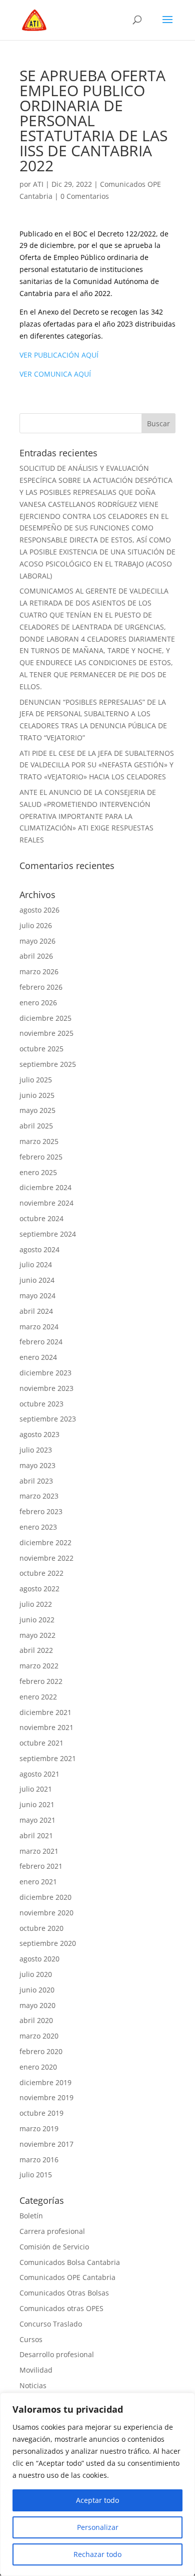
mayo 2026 (37, 941)
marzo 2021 (39, 1851)
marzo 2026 (39, 971)
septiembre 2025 (48, 1064)
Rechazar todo (97, 2554)
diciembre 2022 (45, 1542)
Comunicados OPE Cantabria (67, 2277)
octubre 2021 (41, 1743)
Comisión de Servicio (54, 2247)
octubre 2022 (41, 1573)
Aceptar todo (97, 2500)
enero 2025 (38, 1172)
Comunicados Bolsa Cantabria (70, 2262)
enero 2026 (38, 1003)
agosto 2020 (39, 1959)
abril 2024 (36, 1311)
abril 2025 (36, 1126)
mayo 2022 (37, 1635)
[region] (97, 2484)
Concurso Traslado (51, 2324)
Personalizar (98, 2527)
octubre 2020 (41, 1928)
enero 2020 (38, 2067)
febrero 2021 (41, 1866)
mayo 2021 (37, 1820)
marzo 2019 (39, 2128)
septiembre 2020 (48, 1943)
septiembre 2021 (48, 1758)
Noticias (33, 2385)
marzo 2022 (39, 1666)
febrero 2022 (41, 1681)
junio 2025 (37, 1095)
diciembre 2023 (45, 1373)
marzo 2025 (39, 1141)
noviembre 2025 (46, 1033)
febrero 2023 (41, 1511)
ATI (38, 184)
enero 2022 (38, 1697)
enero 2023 (38, 1527)
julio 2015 (36, 2175)
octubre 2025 (41, 1049)
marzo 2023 (39, 1496)
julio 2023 (36, 1450)
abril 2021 (36, 1835)
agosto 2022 (39, 1589)
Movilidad (36, 2370)
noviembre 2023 (46, 1388)
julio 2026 (36, 925)
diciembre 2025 (45, 1018)
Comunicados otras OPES (61, 2308)
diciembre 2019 (45, 2082)
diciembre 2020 (45, 1897)
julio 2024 (36, 1264)
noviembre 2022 (46, 1558)
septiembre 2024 (48, 1234)
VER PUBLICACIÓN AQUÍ (59, 355)
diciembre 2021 (45, 1712)
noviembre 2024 (46, 1203)
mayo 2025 (37, 1110)
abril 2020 (36, 2020)
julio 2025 (36, 1080)
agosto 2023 (39, 1434)
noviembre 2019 (46, 2097)
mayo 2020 (37, 2005)
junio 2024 (37, 1280)
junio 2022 (37, 1620)
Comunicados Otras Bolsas (64, 2293)
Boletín (31, 2216)
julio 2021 (36, 1789)
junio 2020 (37, 1990)
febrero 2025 (41, 1157)
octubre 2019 (41, 2113)
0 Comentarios (85, 196)
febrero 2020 (41, 2051)
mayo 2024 (37, 1296)
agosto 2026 (39, 910)
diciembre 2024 (45, 1187)
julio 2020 (36, 1974)
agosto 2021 (39, 1774)
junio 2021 (37, 1804)
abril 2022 (36, 1650)
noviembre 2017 (46, 2144)
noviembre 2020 (46, 1913)
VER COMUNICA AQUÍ (55, 374)
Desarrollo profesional (57, 2354)
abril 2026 (36, 956)
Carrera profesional (52, 2231)
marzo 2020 (39, 2036)
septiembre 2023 (48, 1419)
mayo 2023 (37, 1465)
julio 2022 (36, 1604)
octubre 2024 (41, 1218)
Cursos (31, 2339)
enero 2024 (38, 1357)
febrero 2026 (41, 987)
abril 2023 (36, 1481)
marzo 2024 (39, 1327)
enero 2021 (38, 1882)
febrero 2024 (41, 1342)
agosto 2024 (39, 1249)
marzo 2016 (39, 2160)
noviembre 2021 (46, 1727)
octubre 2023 (41, 1404)
